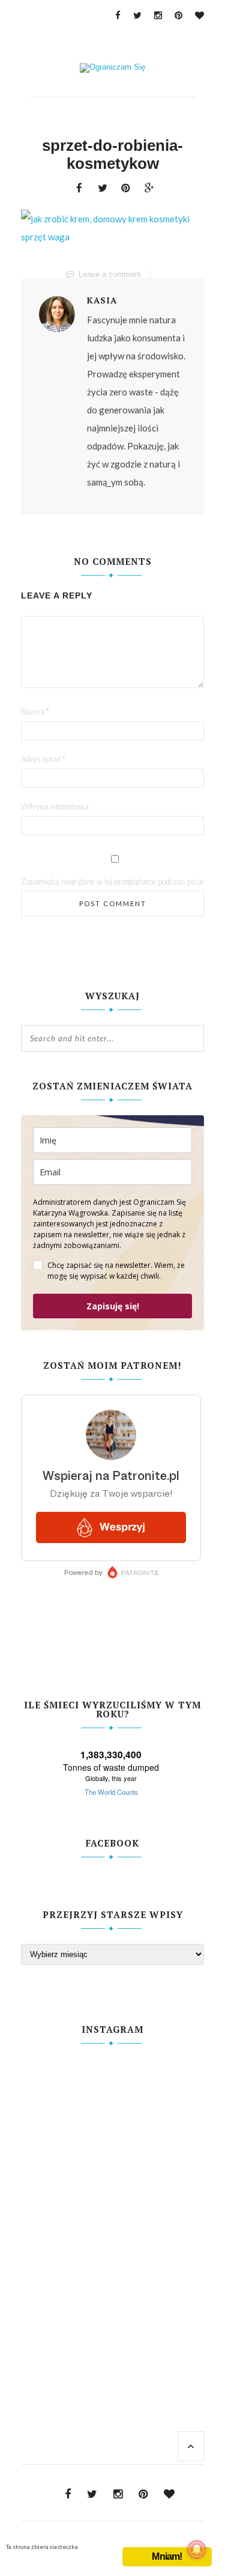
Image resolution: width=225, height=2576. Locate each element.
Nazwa (35, 711)
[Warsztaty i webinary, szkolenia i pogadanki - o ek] (112, 2201)
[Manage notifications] (197, 2550)
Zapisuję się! (113, 1306)
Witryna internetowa (55, 806)
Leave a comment (110, 274)
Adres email (43, 759)
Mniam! (167, 2556)
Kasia (102, 300)
